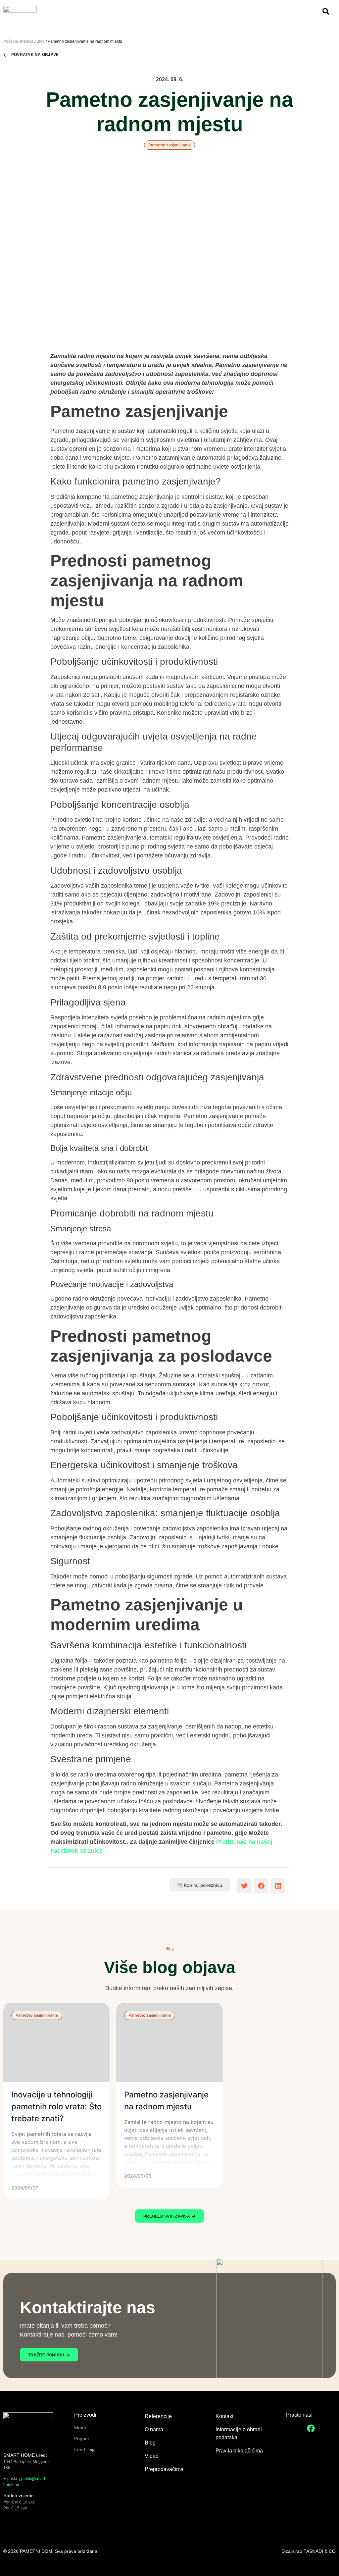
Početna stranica (18, 41)
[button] (244, 1886)
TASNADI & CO (320, 2551)
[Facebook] (311, 2428)
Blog (41, 41)
